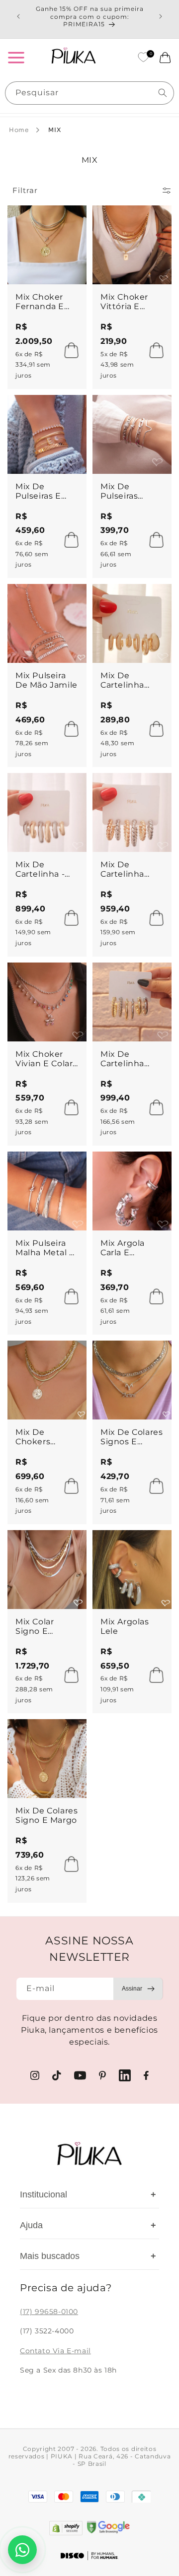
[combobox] (89, 93)
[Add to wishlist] (70, 222)
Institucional (88, 2194)
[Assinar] (138, 1989)
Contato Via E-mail (55, 2351)
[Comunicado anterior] (18, 16)
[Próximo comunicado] (161, 16)
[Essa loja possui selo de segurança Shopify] (66, 2528)
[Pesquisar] (163, 93)
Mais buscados (88, 2256)
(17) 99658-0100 (49, 2312)
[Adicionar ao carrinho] (69, 350)
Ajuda (88, 2225)
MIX (54, 130)
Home (19, 130)
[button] (16, 58)
